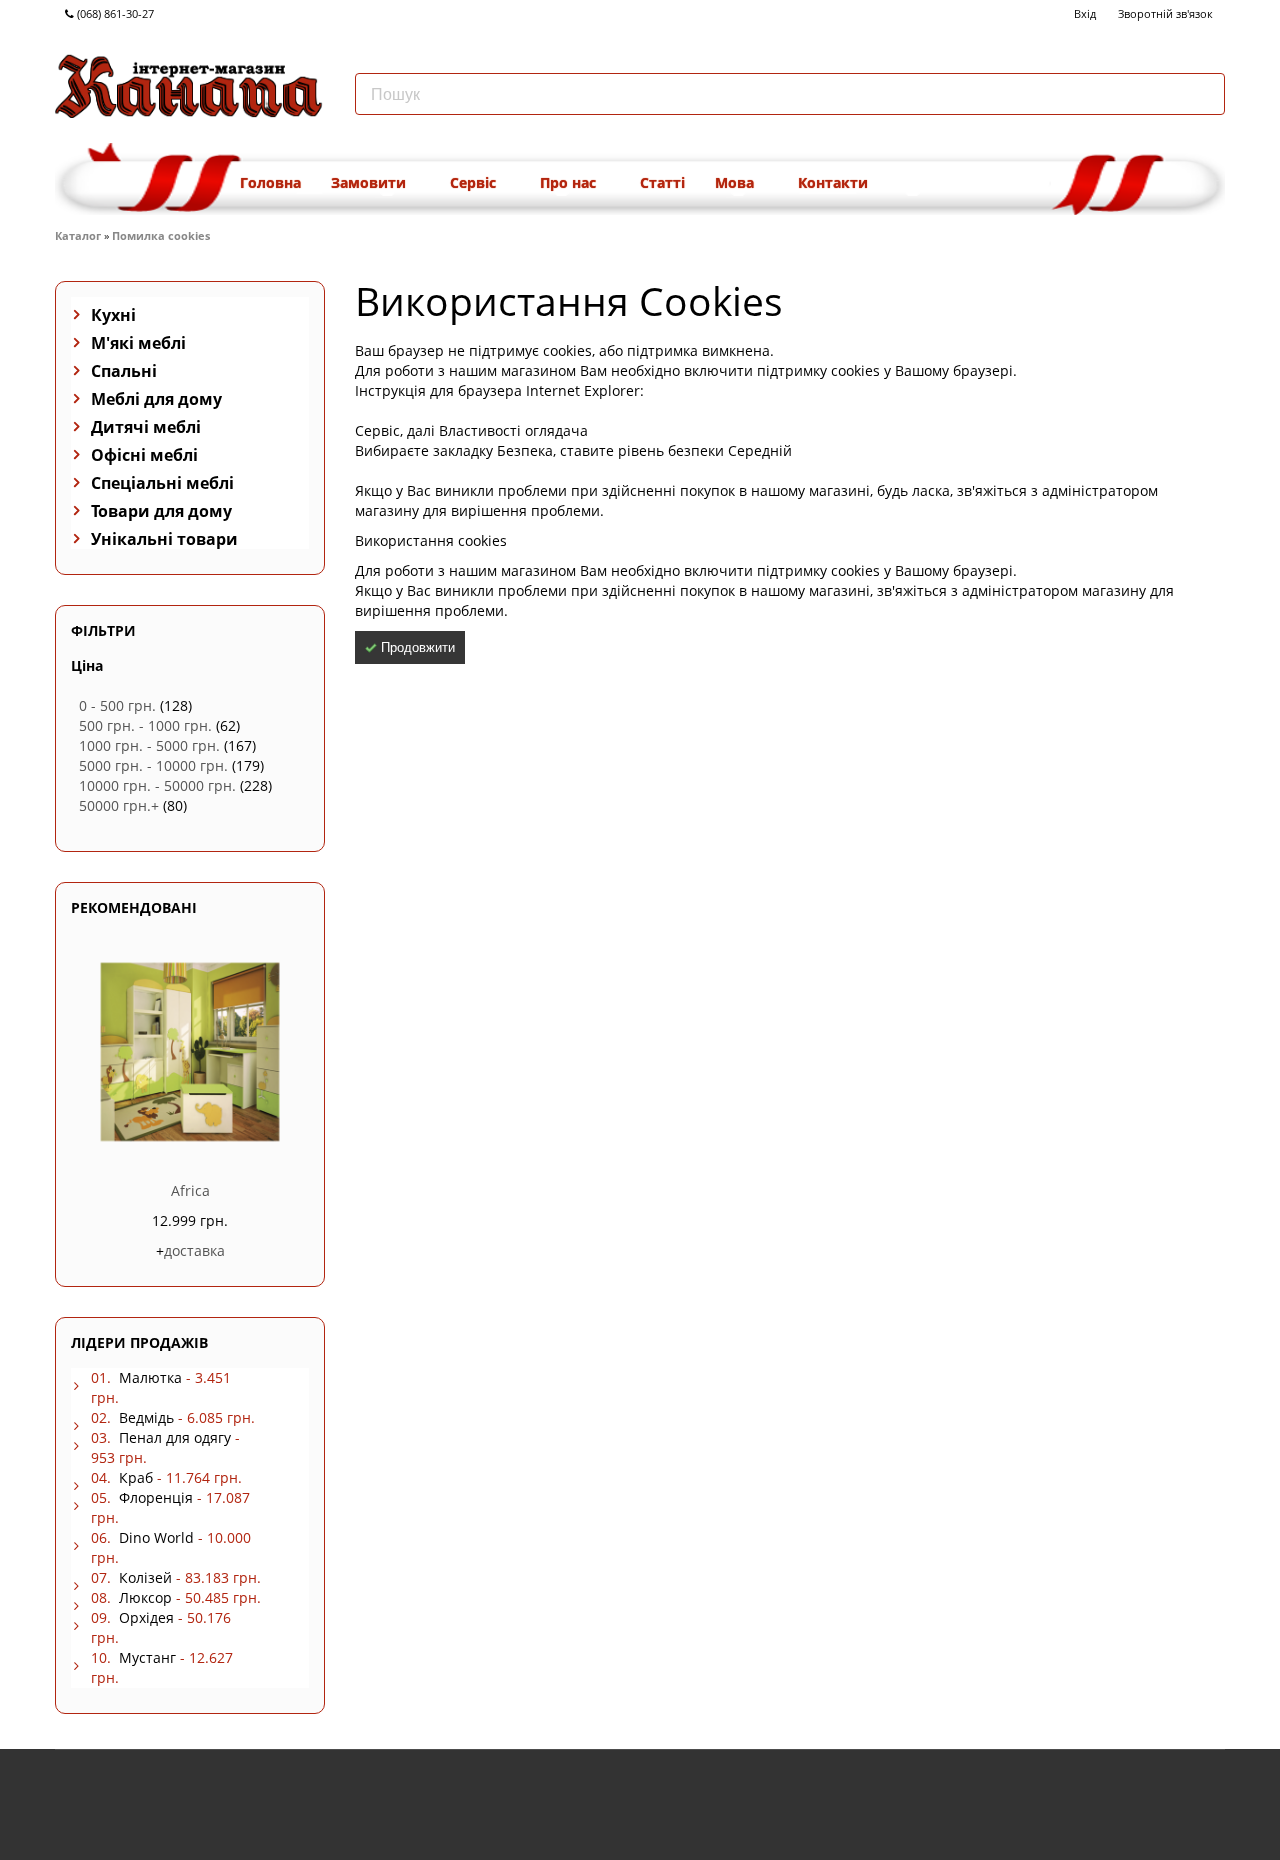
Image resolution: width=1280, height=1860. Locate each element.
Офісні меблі (144, 455)
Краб (136, 1477)
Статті (662, 182)
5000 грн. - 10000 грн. (153, 765)
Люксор (145, 1597)
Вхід (1085, 13)
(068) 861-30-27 (114, 13)
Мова (736, 182)
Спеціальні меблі (162, 483)
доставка (194, 1250)
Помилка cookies (161, 235)
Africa (190, 1190)
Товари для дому (161, 511)
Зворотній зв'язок (1165, 13)
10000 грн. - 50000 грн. (157, 785)
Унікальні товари (164, 539)
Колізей (145, 1577)
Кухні (113, 315)
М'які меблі (138, 343)
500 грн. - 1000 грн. (145, 725)
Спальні (124, 371)
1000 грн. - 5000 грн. (149, 745)
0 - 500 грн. (117, 705)
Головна (270, 182)
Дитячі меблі (146, 427)
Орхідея (146, 1617)
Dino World (156, 1537)
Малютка (150, 1377)
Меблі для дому (156, 399)
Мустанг (147, 1657)
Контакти (833, 182)
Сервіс (475, 182)
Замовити (370, 182)
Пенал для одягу (175, 1437)
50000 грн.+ (119, 805)
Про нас (570, 182)
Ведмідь (146, 1417)
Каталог (78, 235)
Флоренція (156, 1497)
